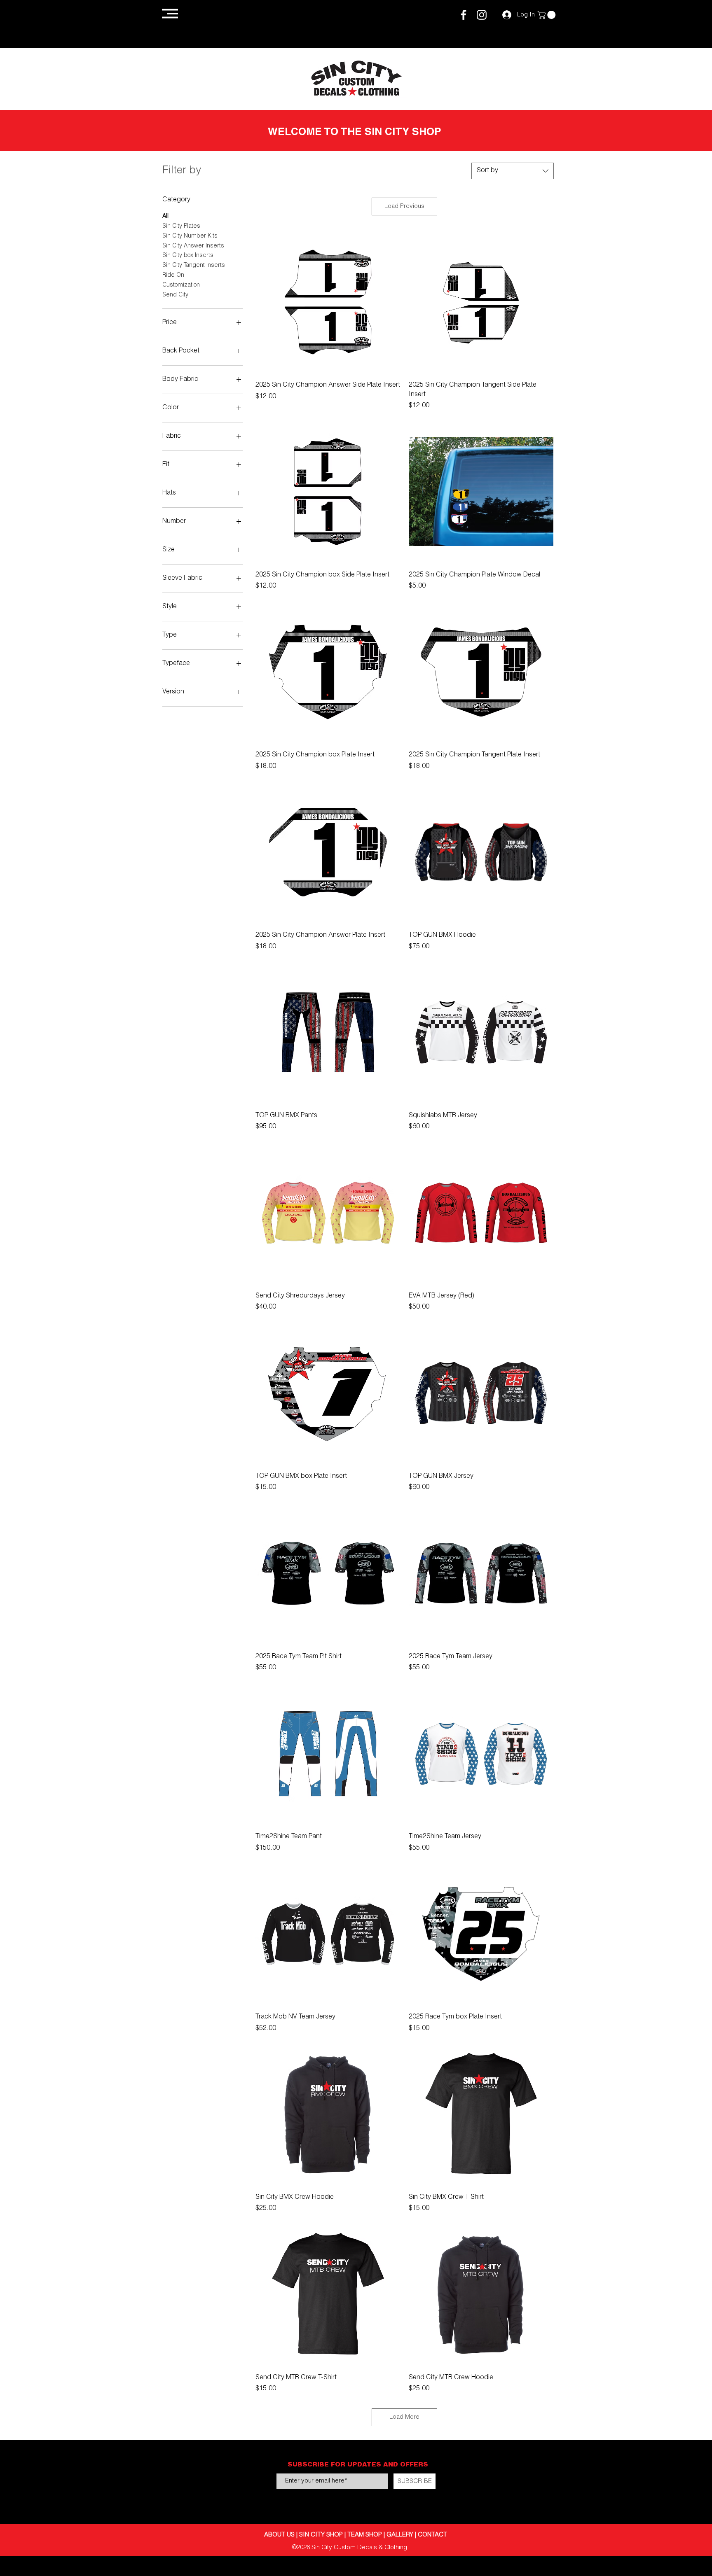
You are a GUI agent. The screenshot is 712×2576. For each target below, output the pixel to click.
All (165, 217)
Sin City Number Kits (190, 236)
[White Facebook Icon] (464, 15)
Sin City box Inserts (188, 256)
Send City (175, 295)
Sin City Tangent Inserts (194, 266)
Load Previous (404, 206)
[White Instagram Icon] (482, 15)
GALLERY (400, 2535)
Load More (404, 2417)
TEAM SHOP (365, 2535)
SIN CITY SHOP (321, 2535)
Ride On (173, 275)
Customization (181, 285)
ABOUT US (279, 2535)
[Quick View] (328, 302)
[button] (170, 14)
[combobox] (513, 171)
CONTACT (432, 2535)
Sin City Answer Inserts (193, 246)
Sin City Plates (181, 226)
